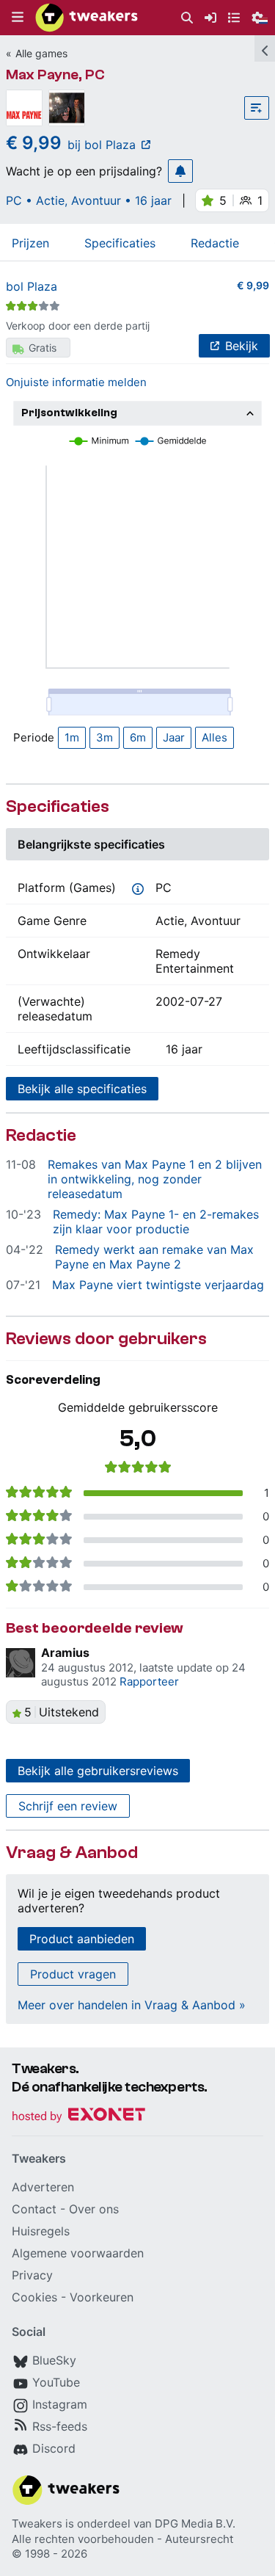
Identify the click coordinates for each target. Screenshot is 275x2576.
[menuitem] (187, 18)
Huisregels (41, 2231)
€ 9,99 (253, 285)
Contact (34, 2209)
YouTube (56, 2382)
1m (72, 737)
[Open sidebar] (265, 48)
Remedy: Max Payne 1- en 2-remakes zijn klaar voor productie (156, 1222)
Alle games (41, 53)
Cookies (34, 2297)
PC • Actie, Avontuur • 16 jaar (89, 200)
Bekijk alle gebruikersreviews (98, 1771)
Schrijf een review (68, 1806)
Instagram (60, 2404)
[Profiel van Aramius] (21, 1663)
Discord (54, 2448)
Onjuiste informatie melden (76, 382)
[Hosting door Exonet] (78, 2117)
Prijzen (30, 243)
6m (138, 737)
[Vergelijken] (257, 108)
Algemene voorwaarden (78, 2253)
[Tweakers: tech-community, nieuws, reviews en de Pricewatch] (87, 18)
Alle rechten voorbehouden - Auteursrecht (122, 2539)
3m (104, 737)
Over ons (94, 2209)
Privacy (32, 2275)
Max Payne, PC (55, 75)
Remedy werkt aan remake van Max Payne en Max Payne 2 (154, 1257)
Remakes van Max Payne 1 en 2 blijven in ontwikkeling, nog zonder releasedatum (155, 1179)
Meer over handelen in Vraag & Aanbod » (132, 2005)
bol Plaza (32, 286)
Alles (214, 737)
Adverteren (43, 2187)
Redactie (215, 243)
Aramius (65, 1652)
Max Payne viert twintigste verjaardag (158, 1285)
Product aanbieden (82, 1939)
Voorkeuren (102, 2297)
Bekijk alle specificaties (82, 1089)
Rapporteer (149, 1681)
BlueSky (54, 2360)
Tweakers (37, 2524)
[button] (18, 18)
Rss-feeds (60, 2426)
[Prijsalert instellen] (180, 171)
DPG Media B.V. (195, 2524)
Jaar (174, 737)
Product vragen (73, 1974)
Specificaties (120, 243)
